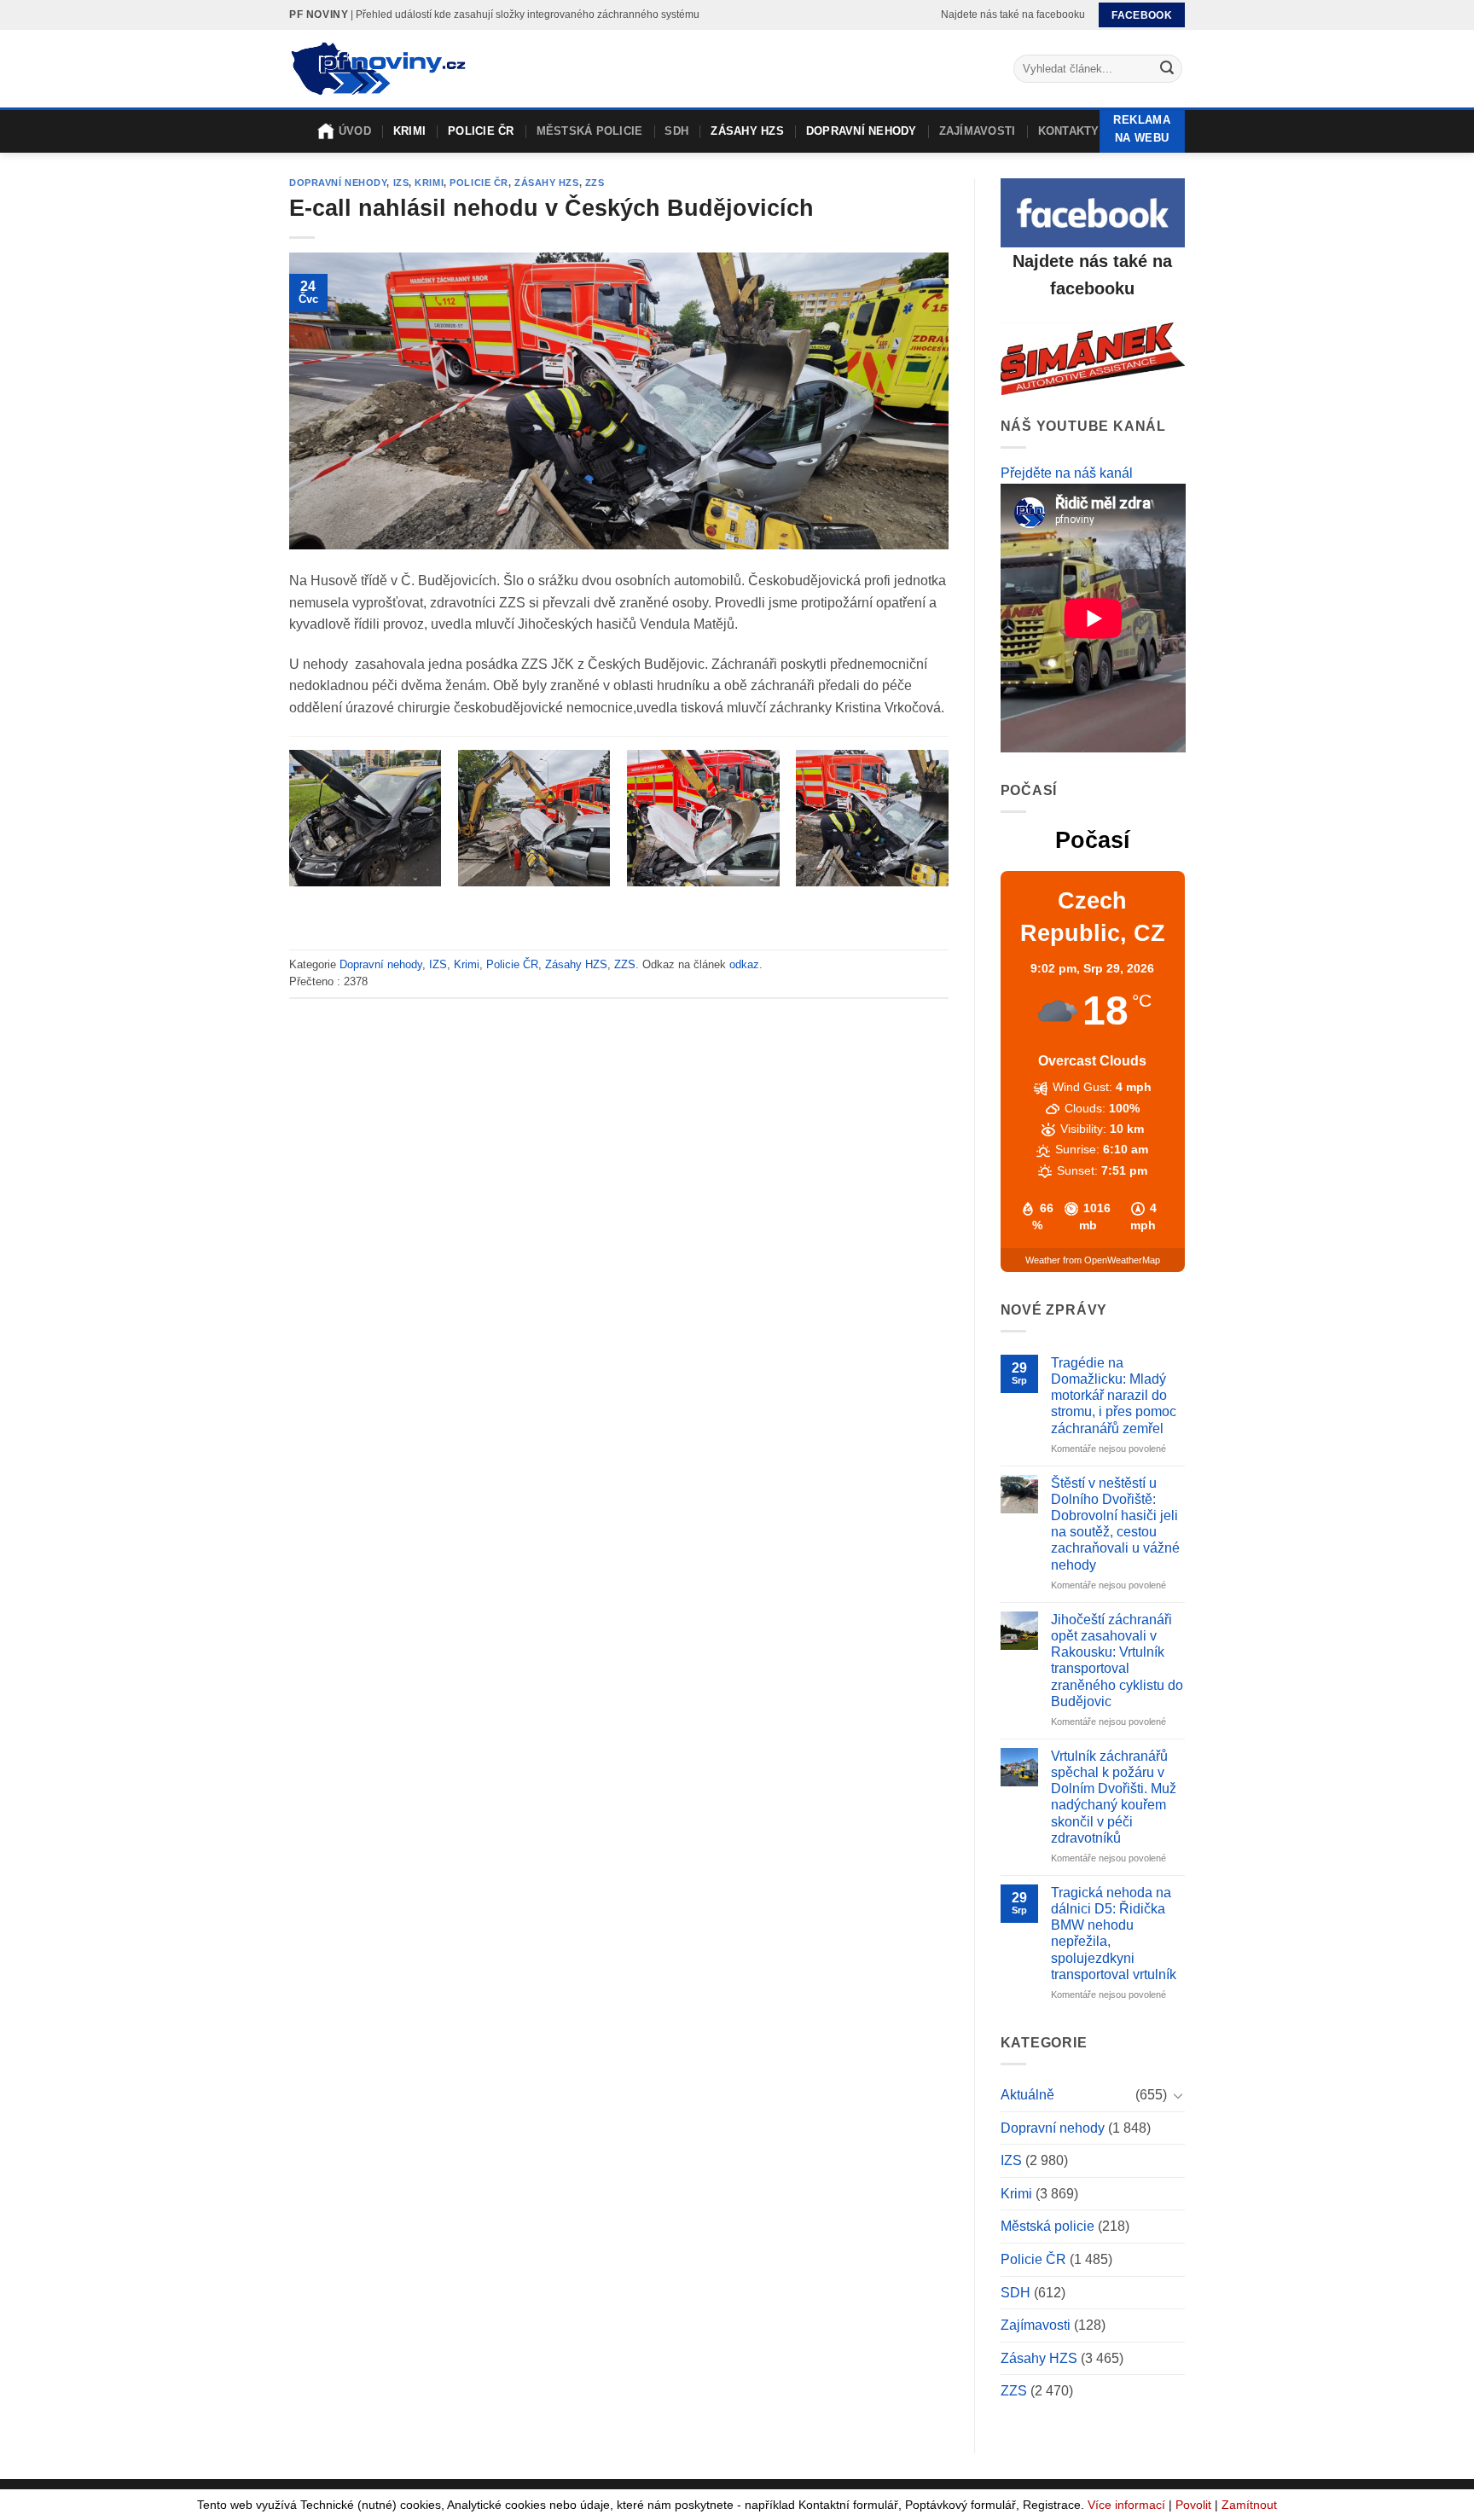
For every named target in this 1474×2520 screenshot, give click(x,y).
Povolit (1193, 2505)
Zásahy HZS (747, 131)
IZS (401, 183)
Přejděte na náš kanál (1067, 473)
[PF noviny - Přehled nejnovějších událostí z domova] (377, 69)
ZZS (595, 183)
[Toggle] (1178, 2095)
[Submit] (1167, 69)
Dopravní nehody (862, 131)
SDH (676, 131)
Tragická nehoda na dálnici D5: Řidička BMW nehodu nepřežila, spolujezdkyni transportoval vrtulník (1114, 1934)
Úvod (355, 131)
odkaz (744, 964)
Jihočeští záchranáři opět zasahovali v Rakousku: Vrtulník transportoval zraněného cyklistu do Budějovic (1117, 1661)
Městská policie (590, 131)
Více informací (1126, 2505)
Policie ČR (481, 131)
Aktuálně (1027, 2095)
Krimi (409, 131)
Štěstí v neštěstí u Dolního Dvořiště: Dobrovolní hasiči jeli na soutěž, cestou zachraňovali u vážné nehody (1115, 1524)
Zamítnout (1249, 2505)
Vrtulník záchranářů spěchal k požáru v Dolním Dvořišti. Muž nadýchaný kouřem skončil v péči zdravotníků (1114, 1797)
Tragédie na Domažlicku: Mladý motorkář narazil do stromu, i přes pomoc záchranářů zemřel (1114, 1396)
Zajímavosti (978, 131)
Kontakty (1069, 131)
